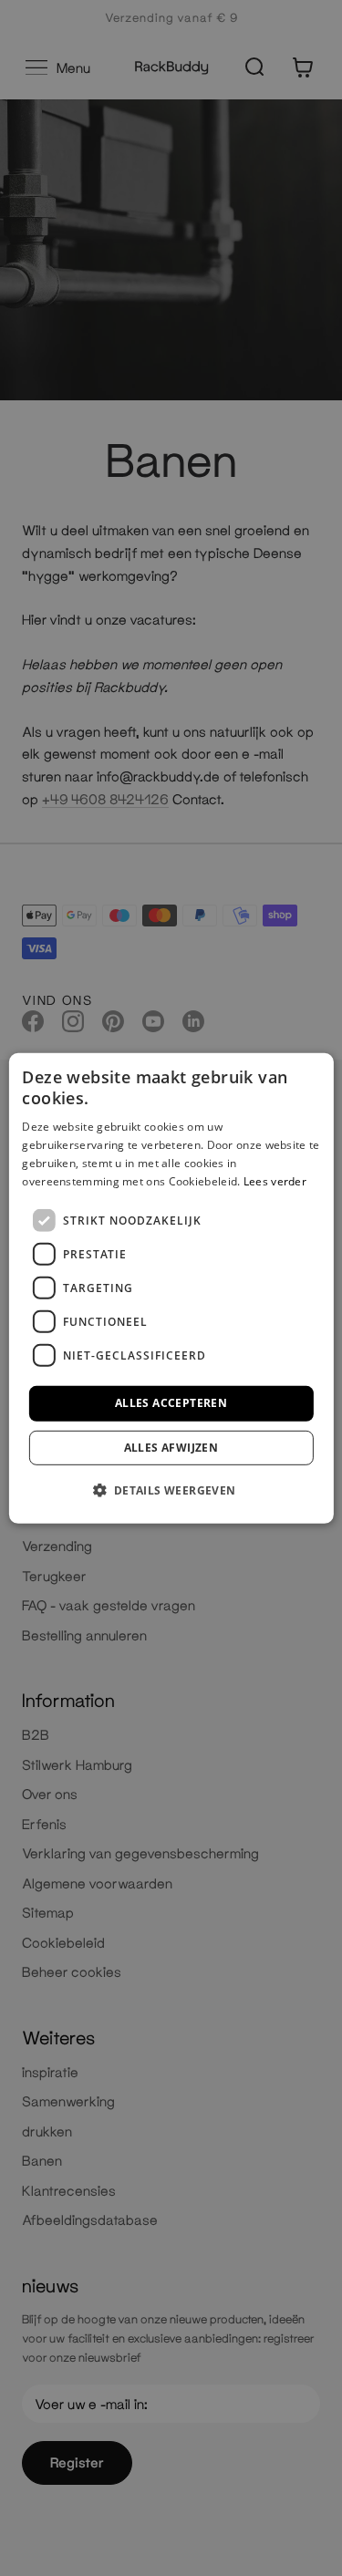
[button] (171, 1490)
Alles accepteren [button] (171, 1403)
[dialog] (171, 1288)
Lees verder (275, 1180)
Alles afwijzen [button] (171, 1448)
